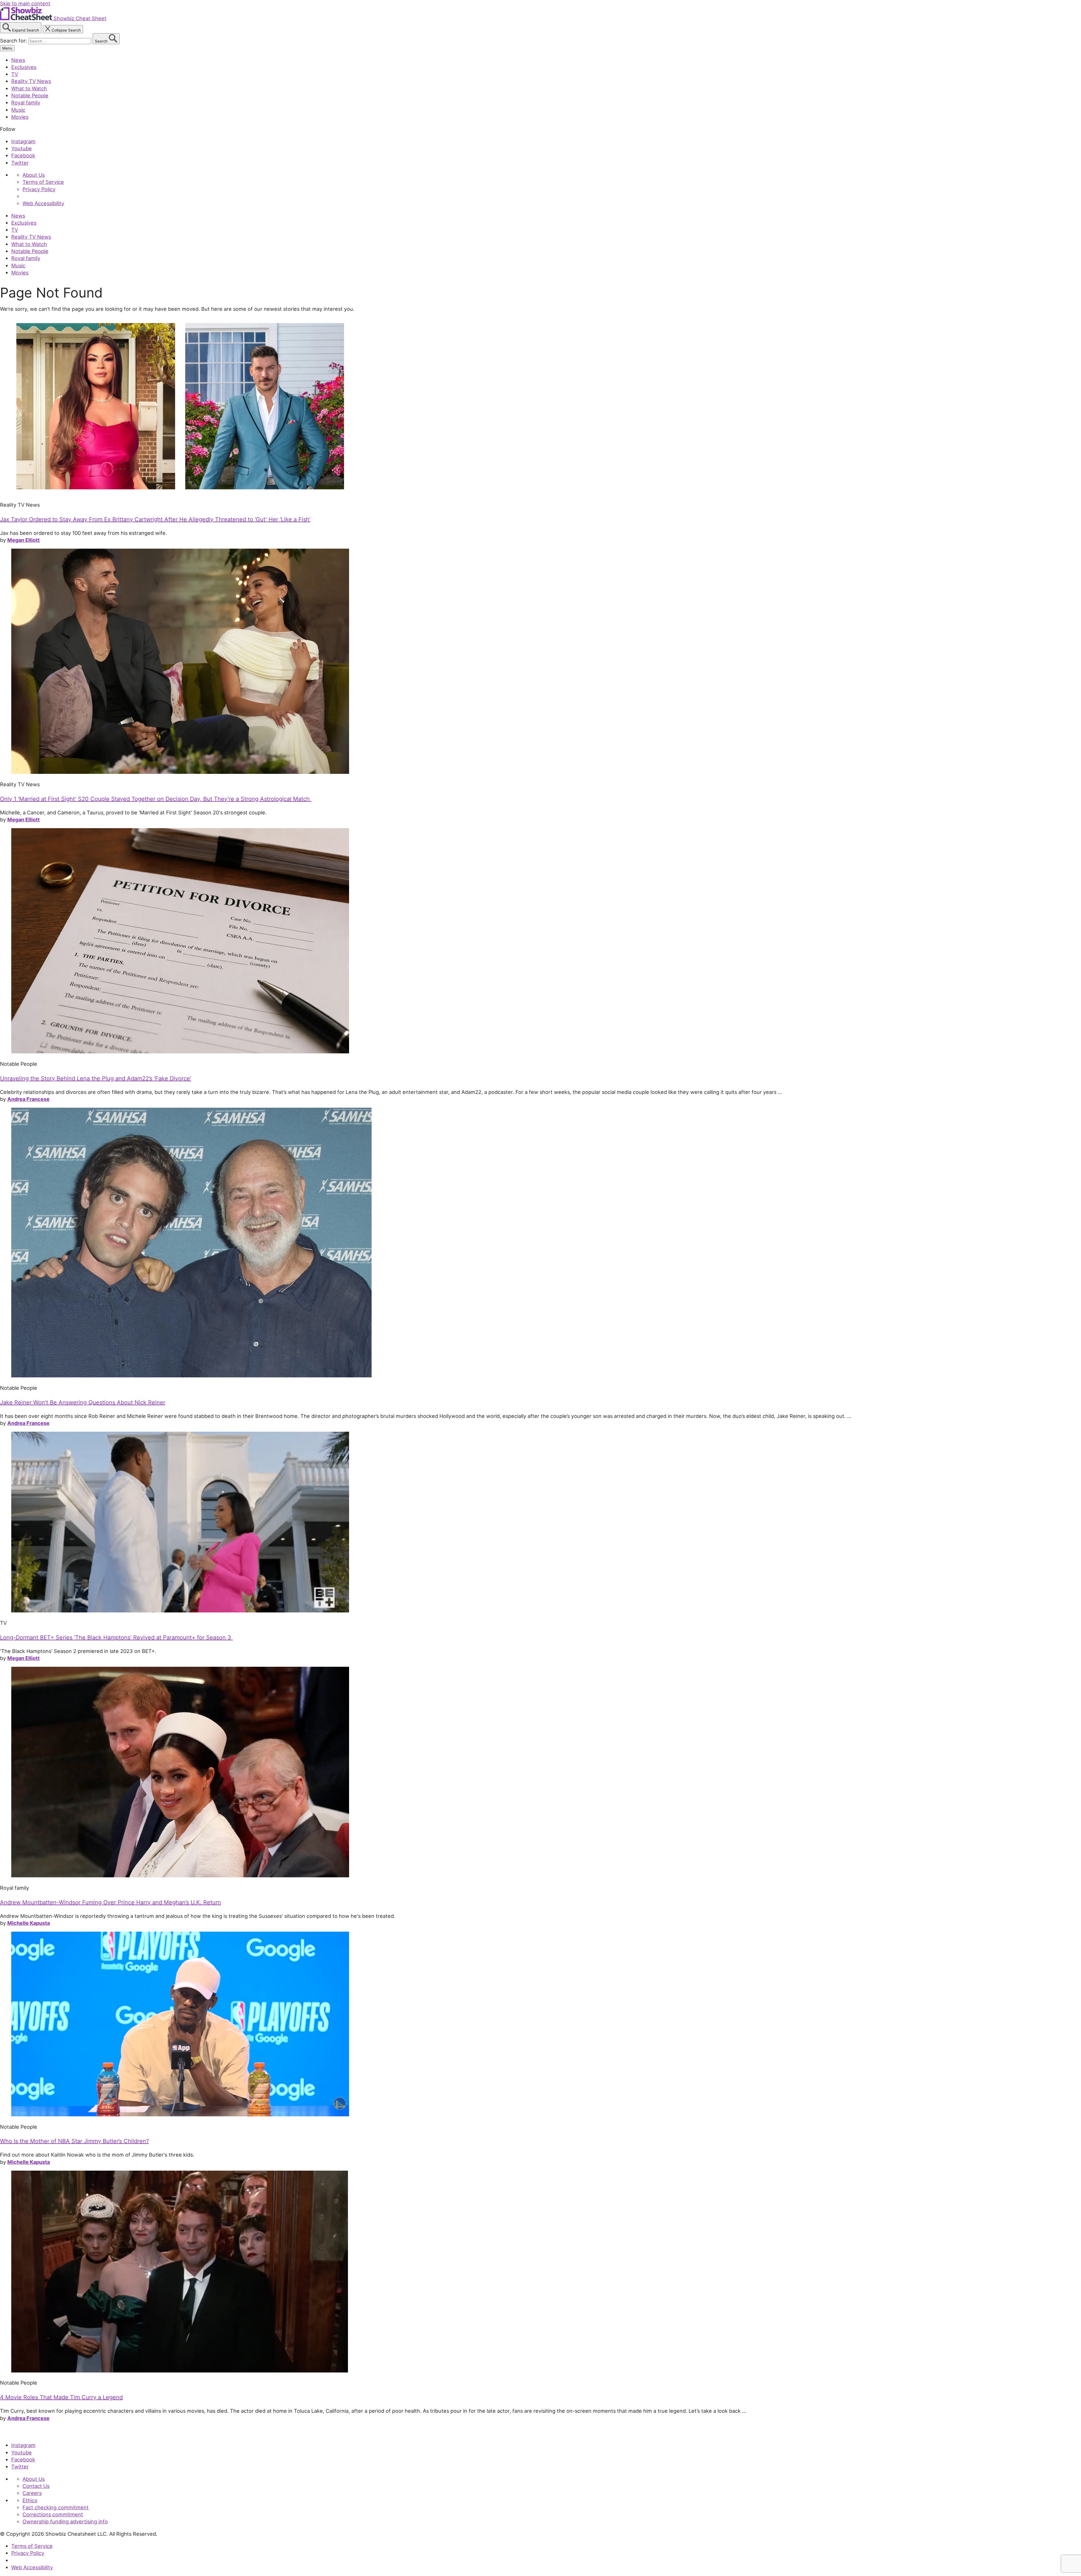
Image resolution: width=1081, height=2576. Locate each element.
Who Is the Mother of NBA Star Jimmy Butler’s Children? (74, 2141)
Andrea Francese (28, 1099)
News (18, 60)
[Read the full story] (180, 493)
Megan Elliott (24, 540)
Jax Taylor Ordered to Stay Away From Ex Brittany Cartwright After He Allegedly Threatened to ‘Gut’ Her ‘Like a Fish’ (155, 519)
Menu (7, 48)
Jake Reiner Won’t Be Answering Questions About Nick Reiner (83, 1402)
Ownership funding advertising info (65, 2521)
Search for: (14, 41)
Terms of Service (43, 182)
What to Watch (29, 88)
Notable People (30, 95)
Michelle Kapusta (29, 1923)
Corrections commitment (53, 2514)
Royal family (26, 102)
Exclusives (24, 67)
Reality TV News (31, 81)
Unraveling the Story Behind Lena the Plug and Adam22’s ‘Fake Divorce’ (96, 1078)
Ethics (30, 2500)
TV (15, 74)
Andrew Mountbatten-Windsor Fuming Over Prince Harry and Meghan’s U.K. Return (110, 1902)
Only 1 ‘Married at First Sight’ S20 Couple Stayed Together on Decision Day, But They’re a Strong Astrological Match (156, 799)
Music (18, 110)
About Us (34, 175)
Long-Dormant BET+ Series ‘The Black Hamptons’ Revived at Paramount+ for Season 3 (116, 1637)
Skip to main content (25, 3)
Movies (20, 117)
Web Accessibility (43, 203)
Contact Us (36, 2486)
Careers (32, 2493)
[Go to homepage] (26, 2433)
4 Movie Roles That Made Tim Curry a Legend (61, 2397)
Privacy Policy (39, 189)
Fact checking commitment (56, 2507)
